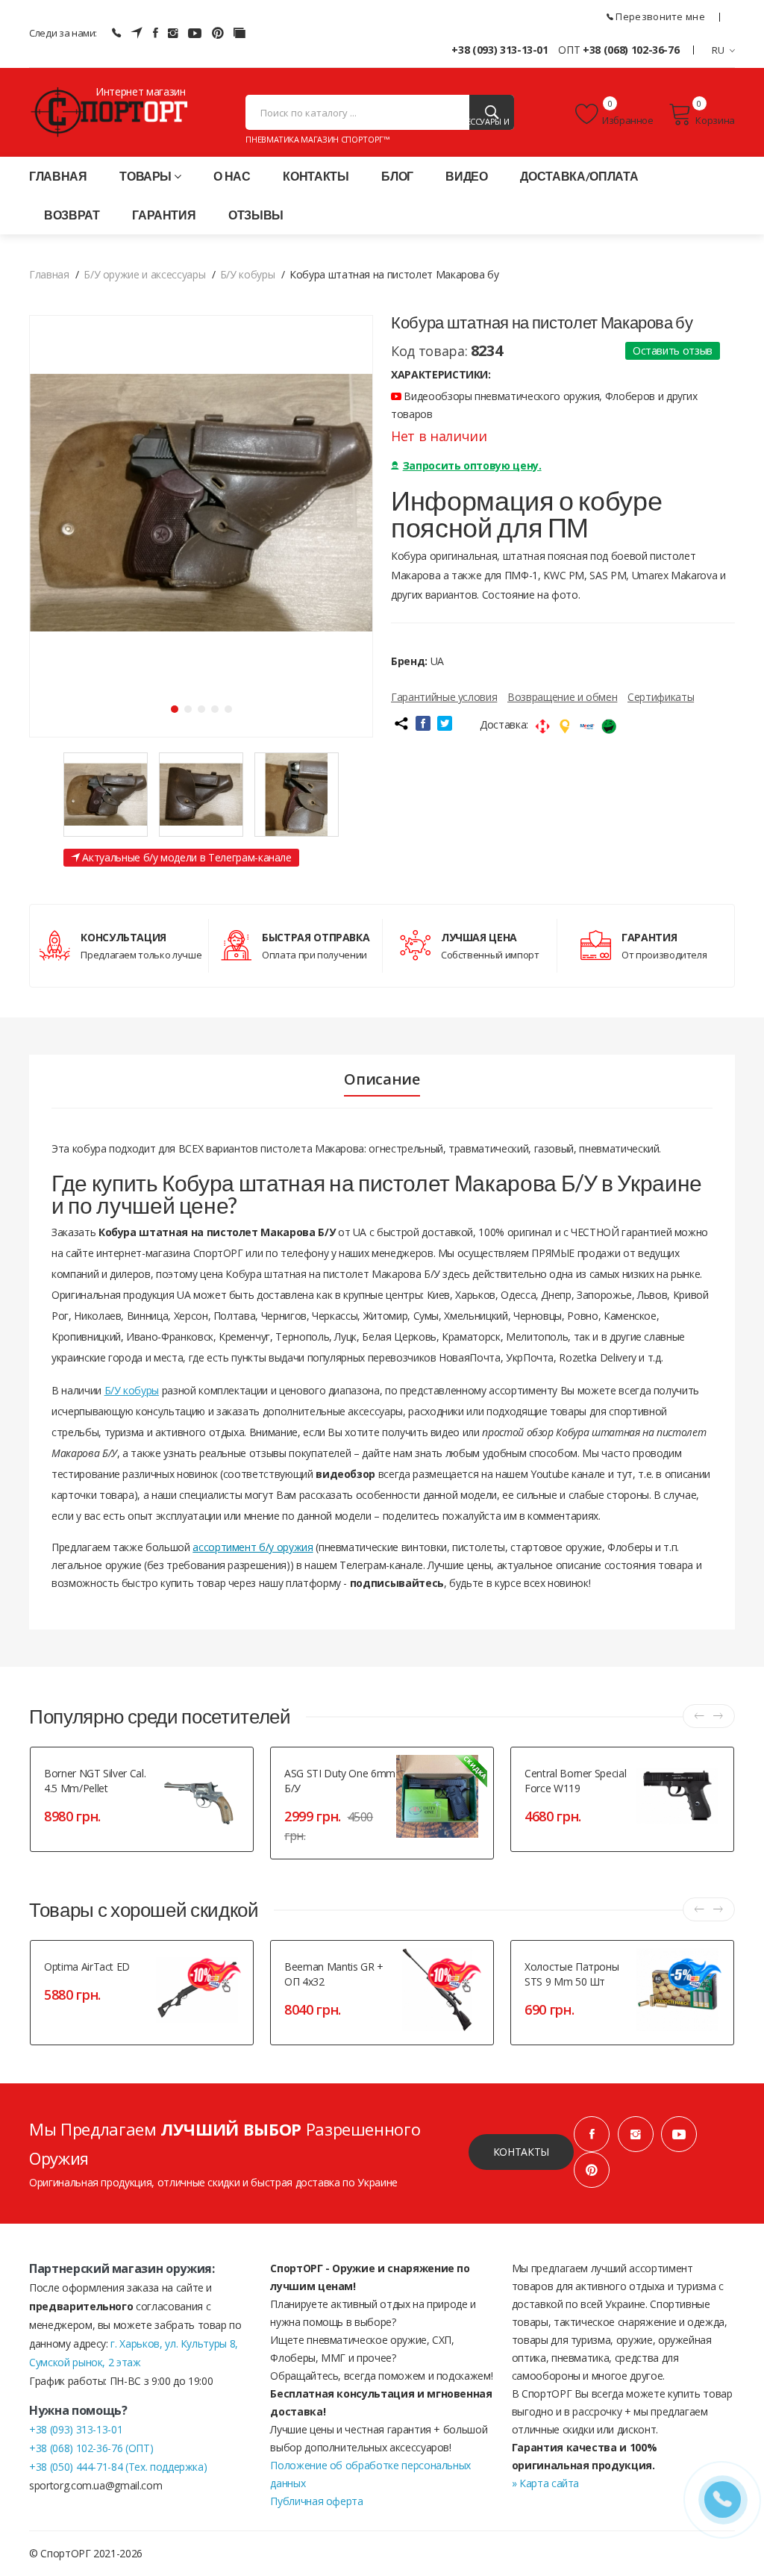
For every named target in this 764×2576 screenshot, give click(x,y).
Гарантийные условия (444, 697)
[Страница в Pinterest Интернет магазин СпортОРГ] (592, 2170)
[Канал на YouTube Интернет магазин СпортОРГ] (195, 33)
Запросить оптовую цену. (472, 465)
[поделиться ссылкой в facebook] (423, 723)
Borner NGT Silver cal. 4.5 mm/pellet (95, 1781)
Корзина (715, 120)
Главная (58, 176)
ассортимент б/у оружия (253, 1547)
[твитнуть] (445, 723)
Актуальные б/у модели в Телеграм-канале (186, 857)
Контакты (316, 176)
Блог (397, 176)
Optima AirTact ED (87, 1967)
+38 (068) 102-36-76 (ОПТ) (91, 2448)
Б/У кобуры (132, 1390)
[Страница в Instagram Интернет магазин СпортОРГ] (173, 33)
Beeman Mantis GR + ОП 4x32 (334, 1974)
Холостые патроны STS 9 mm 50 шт (572, 1974)
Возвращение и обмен (562, 697)
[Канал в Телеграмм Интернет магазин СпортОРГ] (137, 33)
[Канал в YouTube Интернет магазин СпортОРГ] (679, 2134)
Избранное (628, 120)
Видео (466, 176)
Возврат (72, 215)
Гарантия (164, 215)
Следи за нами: (63, 33)
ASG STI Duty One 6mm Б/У (340, 1781)
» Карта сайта (545, 2483)
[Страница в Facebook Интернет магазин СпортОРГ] (156, 33)
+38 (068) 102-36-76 (631, 50)
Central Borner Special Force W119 (575, 1781)
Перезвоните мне (659, 16)
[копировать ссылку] (401, 723)
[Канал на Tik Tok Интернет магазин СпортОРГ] (239, 33)
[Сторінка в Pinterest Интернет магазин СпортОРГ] (218, 33)
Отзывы (256, 215)
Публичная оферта (316, 2501)
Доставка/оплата (579, 176)
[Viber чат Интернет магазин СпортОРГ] (116, 33)
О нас (232, 176)
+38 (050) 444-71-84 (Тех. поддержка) (118, 2467)
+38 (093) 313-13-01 (500, 50)
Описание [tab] (382, 1079)
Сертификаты (661, 697)
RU (718, 50)
